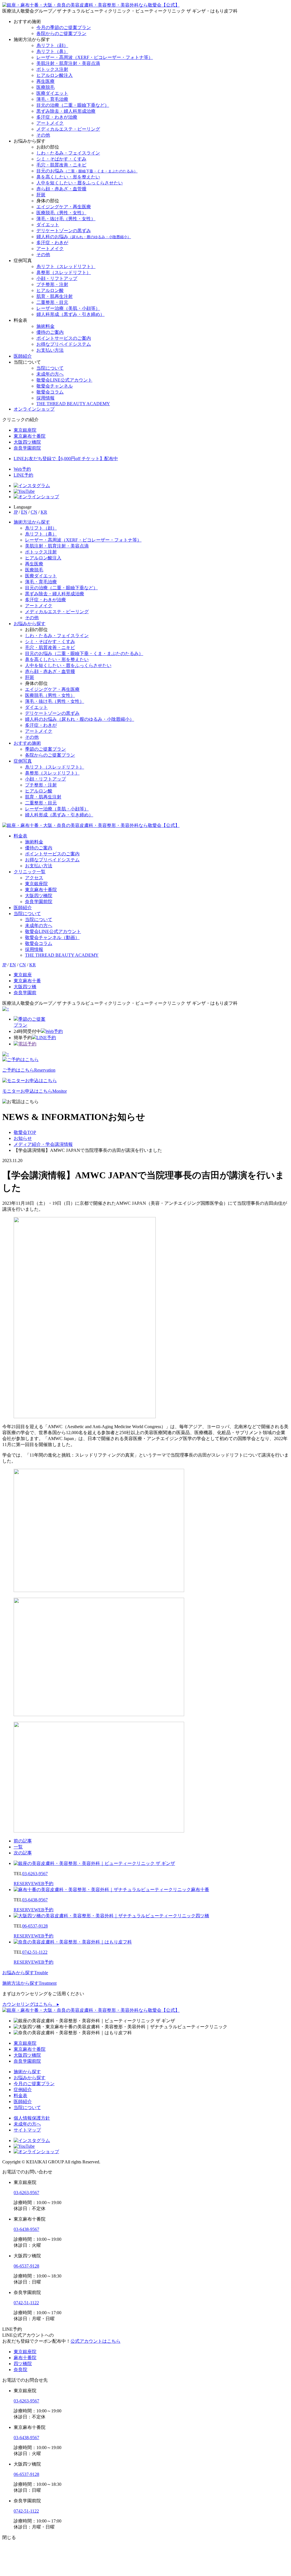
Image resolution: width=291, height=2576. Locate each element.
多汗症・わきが (52, 243)
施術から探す (27, 2072)
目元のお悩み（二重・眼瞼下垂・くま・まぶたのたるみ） (84, 653)
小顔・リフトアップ (57, 278)
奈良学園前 (25, 993)
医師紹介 (23, 356)
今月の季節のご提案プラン (64, 27)
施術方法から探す (32, 522)
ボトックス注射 (52, 69)
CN (34, 512)
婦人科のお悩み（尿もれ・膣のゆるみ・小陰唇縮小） (80, 719)
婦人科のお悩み (84, 237)
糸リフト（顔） (52, 45)
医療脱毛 (45, 87)
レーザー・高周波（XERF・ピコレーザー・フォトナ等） (95, 57)
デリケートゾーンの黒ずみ (64, 231)
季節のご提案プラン (45, 749)
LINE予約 (23, 475)
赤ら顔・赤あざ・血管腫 (61, 189)
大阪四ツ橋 (25, 987)
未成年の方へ (50, 374)
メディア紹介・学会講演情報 (43, 1144)
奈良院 (20, 2370)
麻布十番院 (25, 2358)
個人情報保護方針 (32, 2118)
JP (16, 512)
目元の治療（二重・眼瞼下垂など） (73, 105)
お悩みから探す (30, 624)
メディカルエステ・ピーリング (68, 129)
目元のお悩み (87, 171)
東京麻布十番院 (41, 890)
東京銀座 (23, 975)
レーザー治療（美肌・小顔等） (68, 308)
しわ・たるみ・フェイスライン (68, 153)
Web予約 (22, 469)
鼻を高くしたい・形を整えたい (68, 177)
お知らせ (23, 1138)
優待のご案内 (50, 332)
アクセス (34, 878)
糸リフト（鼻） (52, 51)
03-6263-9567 (35, 1874)
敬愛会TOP (25, 1132)
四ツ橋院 (23, 2364)
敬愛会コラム (50, 392)
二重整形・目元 (52, 302)
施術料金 (45, 326)
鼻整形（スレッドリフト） (64, 272)
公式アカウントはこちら (95, 2341)
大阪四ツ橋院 (39, 896)
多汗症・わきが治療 (57, 117)
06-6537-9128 (35, 1926)
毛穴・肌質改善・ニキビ (61, 165)
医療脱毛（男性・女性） (61, 213)
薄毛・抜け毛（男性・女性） (66, 219)
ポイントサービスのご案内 (64, 338)
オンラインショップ (34, 409)
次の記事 (23, 1853)
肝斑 (41, 195)
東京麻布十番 (27, 981)
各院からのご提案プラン (61, 33)
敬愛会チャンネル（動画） (52, 937)
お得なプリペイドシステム (64, 344)
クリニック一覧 (30, 872)
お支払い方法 (50, 350)
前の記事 (23, 1841)
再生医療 (45, 81)
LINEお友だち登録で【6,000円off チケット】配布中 (66, 459)
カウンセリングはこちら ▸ (31, 2004)
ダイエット (48, 225)
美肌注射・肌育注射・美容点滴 (68, 63)
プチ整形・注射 (52, 284)
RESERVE (34, 1884)
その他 (43, 135)
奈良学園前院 (39, 902)
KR (44, 512)
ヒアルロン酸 (50, 290)
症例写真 (23, 761)
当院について (50, 368)
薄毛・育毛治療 (52, 99)
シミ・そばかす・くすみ (61, 159)
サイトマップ (27, 2130)
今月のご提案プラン (34, 2084)
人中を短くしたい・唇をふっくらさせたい (80, 183)
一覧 (18, 1847)
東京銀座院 (36, 884)
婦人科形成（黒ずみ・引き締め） (70, 314)
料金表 (20, 836)
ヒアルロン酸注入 (55, 75)
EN (24, 512)
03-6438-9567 (35, 1900)
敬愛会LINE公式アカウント (64, 380)
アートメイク (50, 123)
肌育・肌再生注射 (55, 296)
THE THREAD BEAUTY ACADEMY (73, 404)
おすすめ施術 (27, 743)
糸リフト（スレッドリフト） (66, 266)
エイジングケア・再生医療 (64, 207)
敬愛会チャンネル (55, 386)
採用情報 (45, 398)
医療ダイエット (52, 93)
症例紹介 (23, 2090)
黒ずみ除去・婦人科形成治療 (66, 111)
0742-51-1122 (35, 1952)
